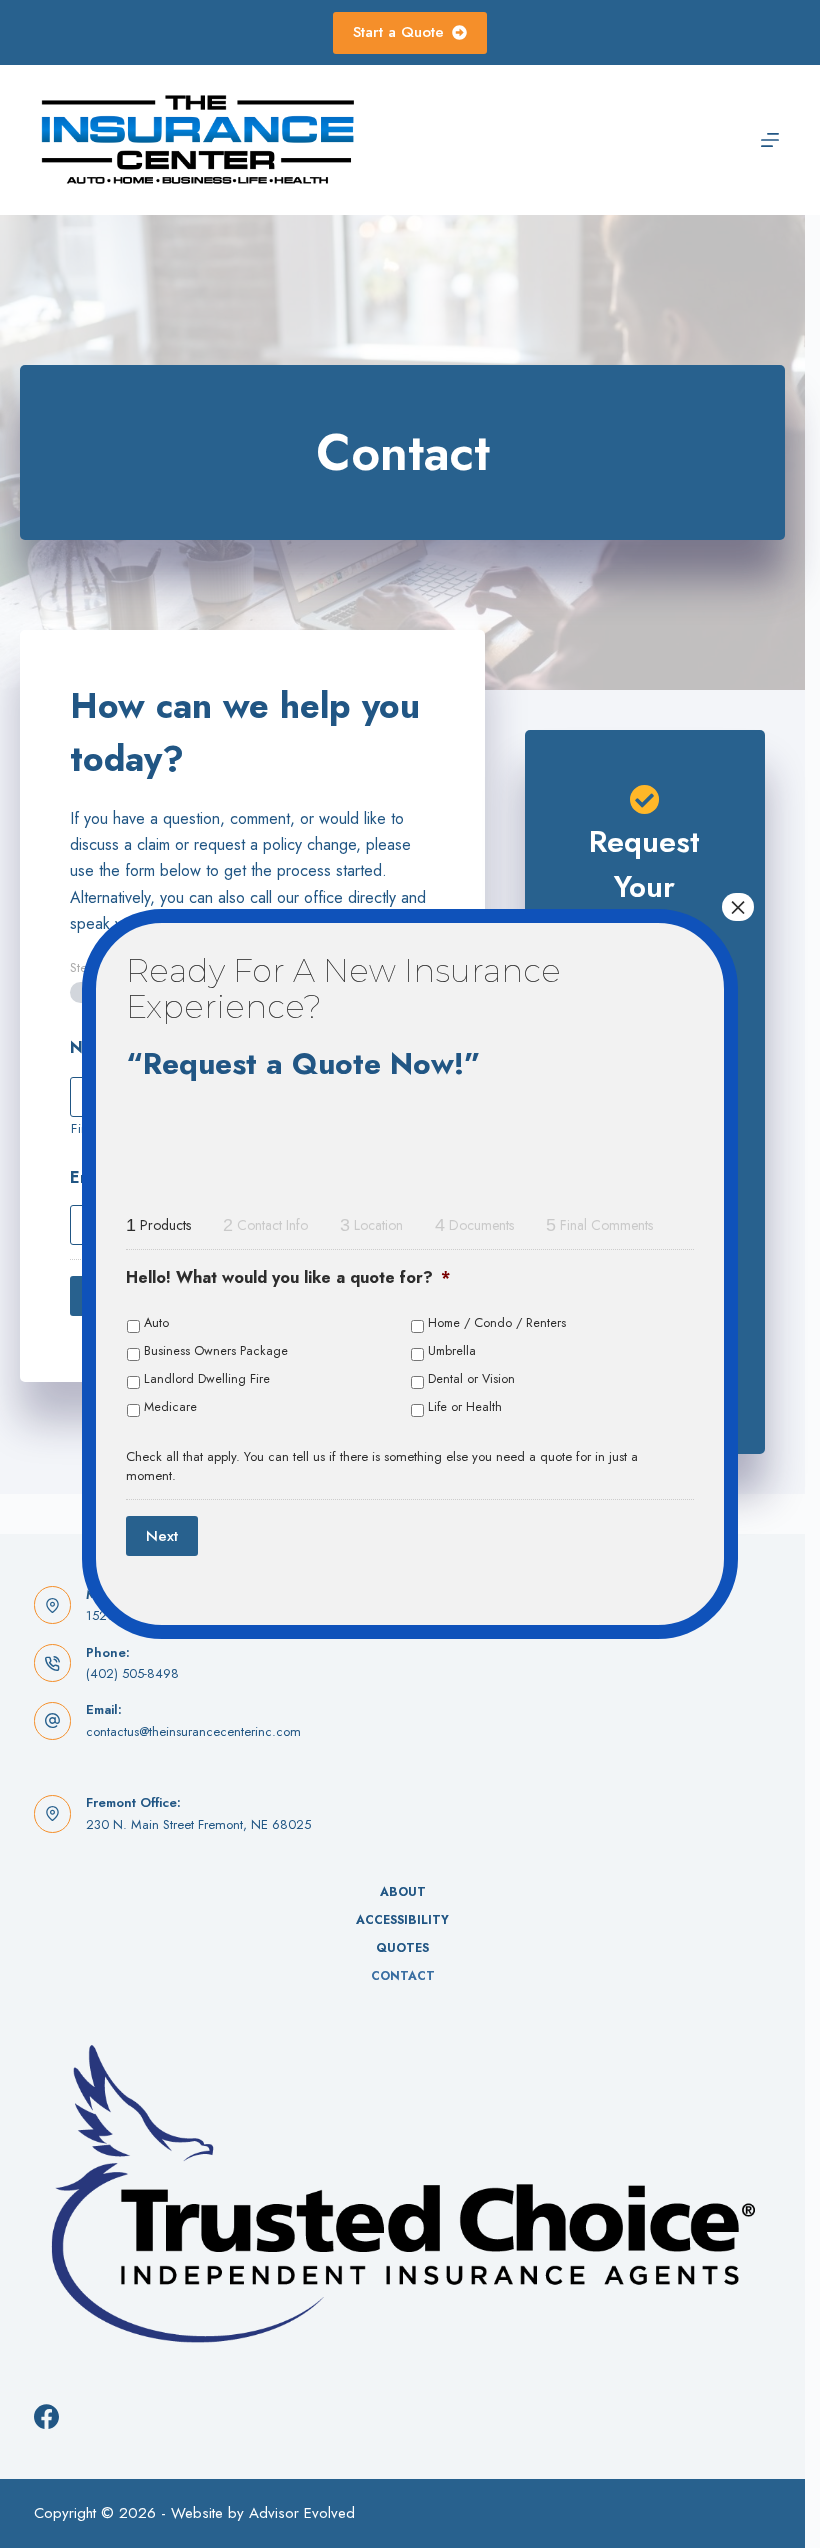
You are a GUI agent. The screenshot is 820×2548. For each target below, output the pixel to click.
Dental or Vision (471, 1379)
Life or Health (465, 1407)
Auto (156, 1323)
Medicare (170, 1407)
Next (162, 1536)
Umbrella (452, 1351)
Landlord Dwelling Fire (207, 1379)
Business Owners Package (216, 1351)
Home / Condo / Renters (497, 1323)
